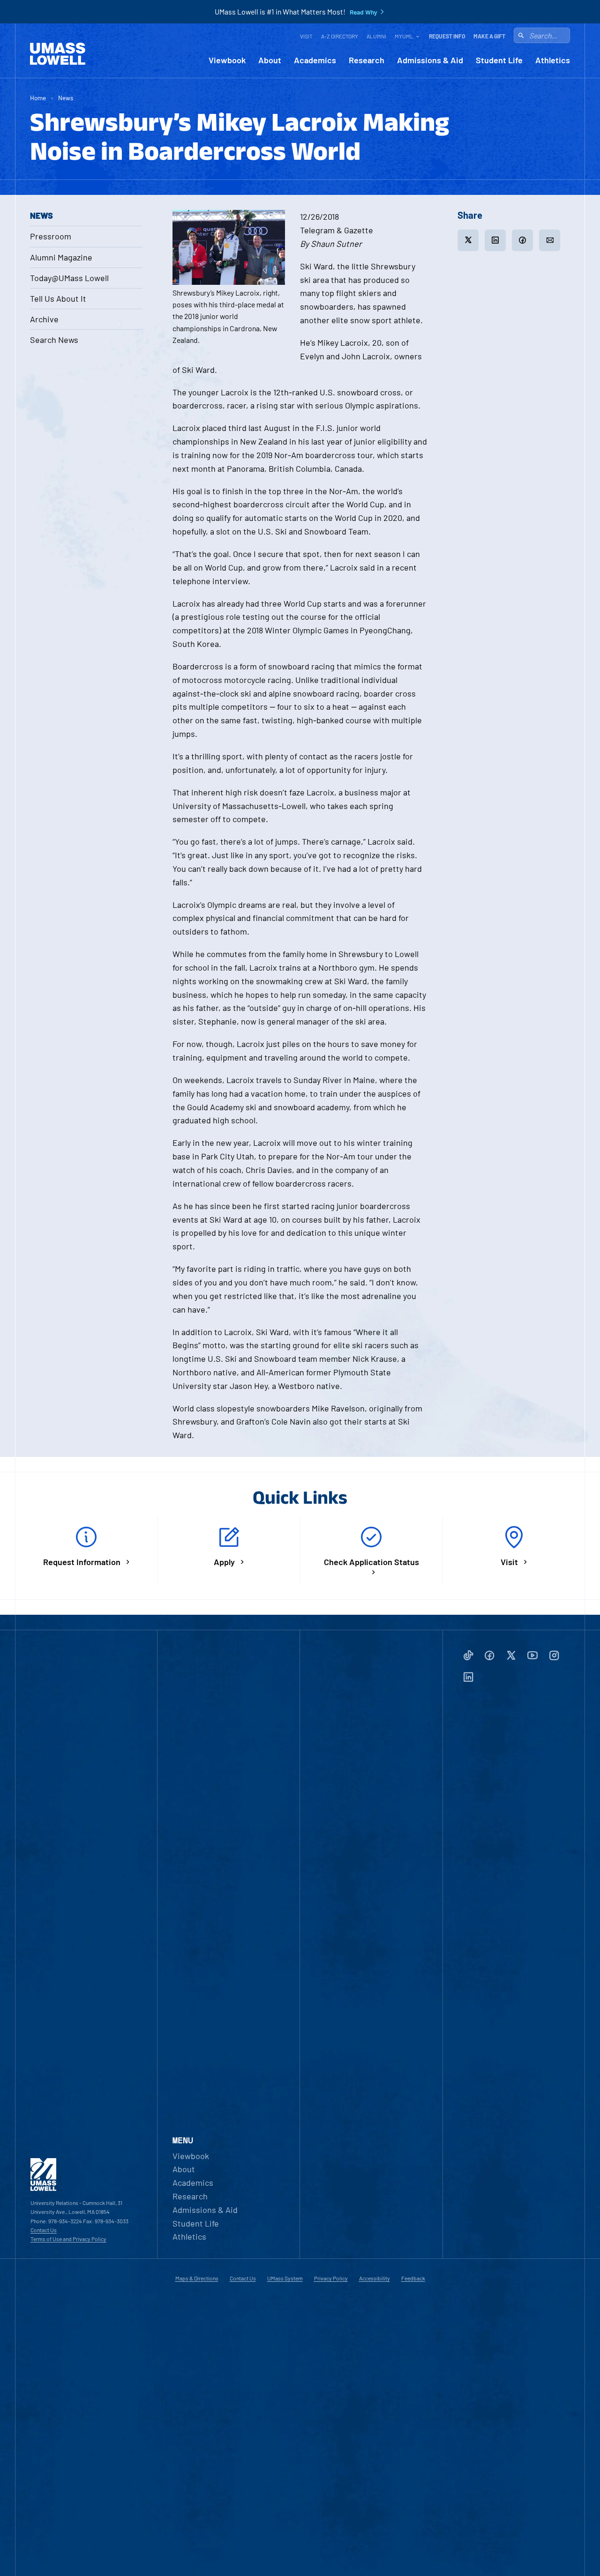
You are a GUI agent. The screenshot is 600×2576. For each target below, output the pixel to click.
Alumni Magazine (61, 257)
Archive (44, 319)
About (270, 60)
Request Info (447, 36)
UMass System (285, 2278)
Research (367, 60)
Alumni (376, 36)
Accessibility (375, 2278)
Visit (306, 36)
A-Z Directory (340, 36)
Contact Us (44, 2230)
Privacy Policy (331, 2278)
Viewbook (227, 60)
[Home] (58, 54)
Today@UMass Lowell (69, 278)
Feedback (413, 2278)
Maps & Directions (197, 2278)
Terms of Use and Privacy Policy (68, 2239)
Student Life (499, 60)
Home (38, 98)
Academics (315, 60)
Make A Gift (489, 36)
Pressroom (51, 236)
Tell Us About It (58, 298)
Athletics (553, 60)
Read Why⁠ (364, 12)
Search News (54, 340)
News (66, 98)
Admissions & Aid (430, 60)
